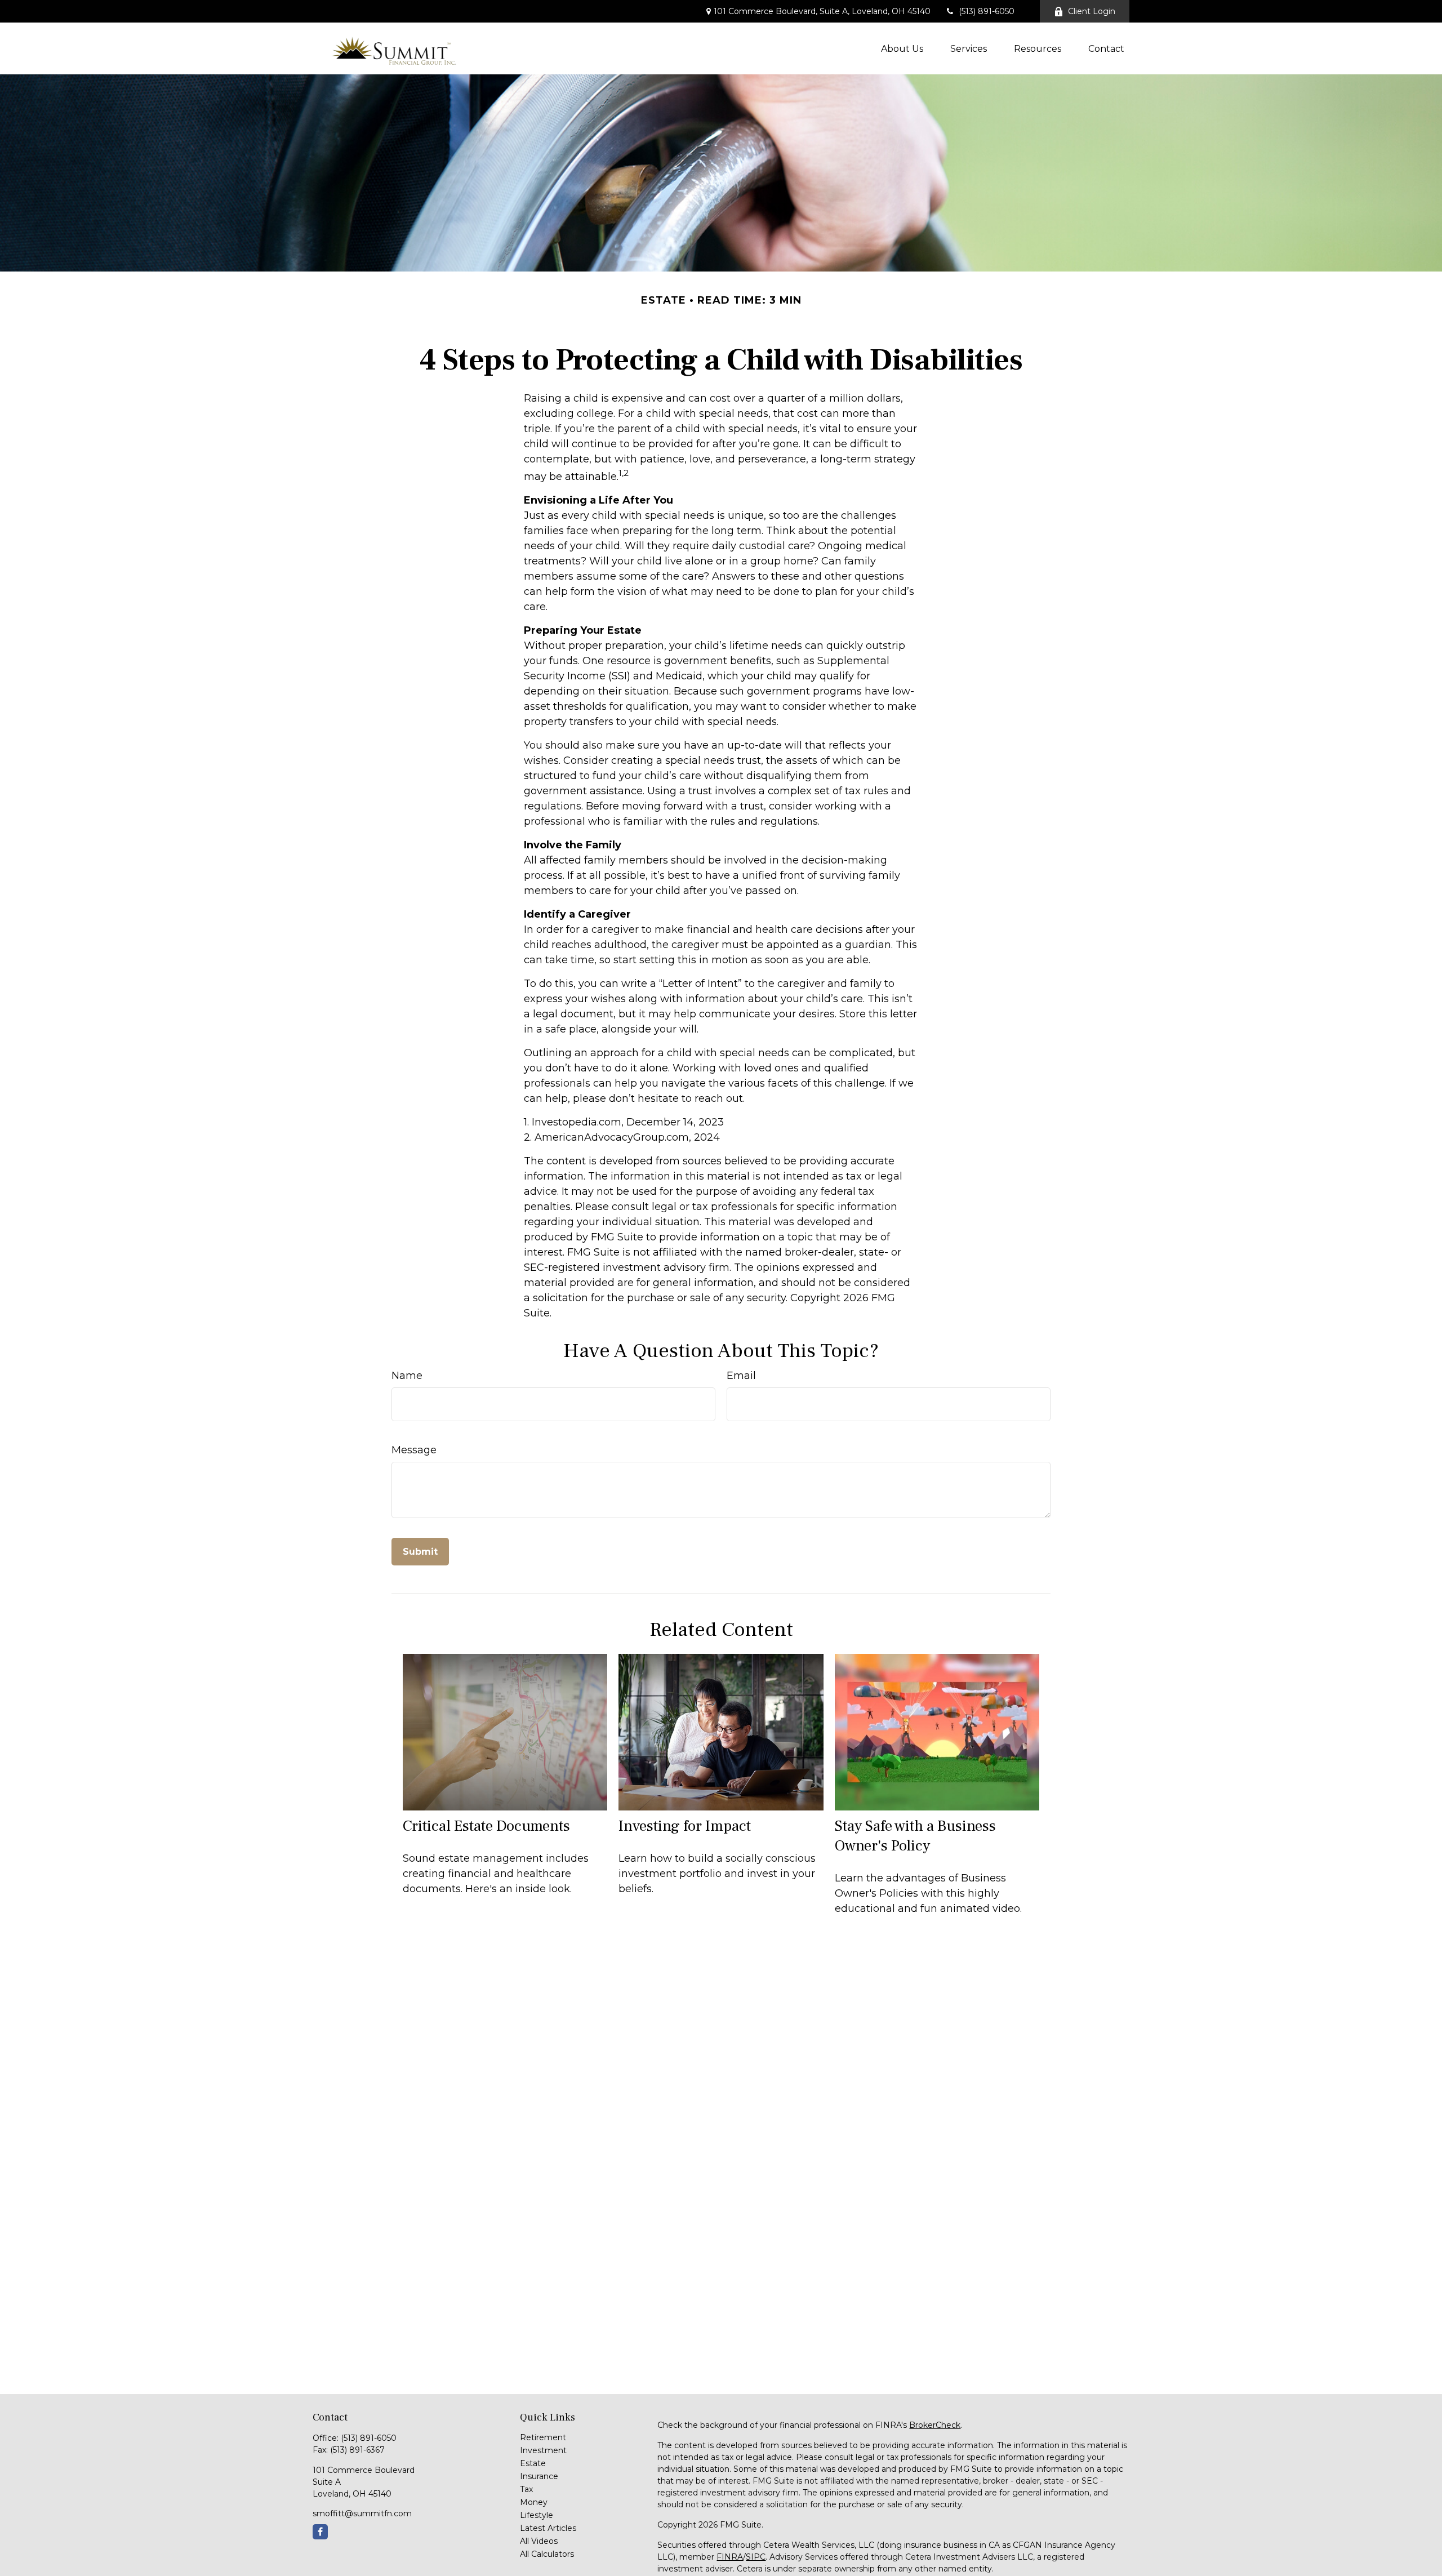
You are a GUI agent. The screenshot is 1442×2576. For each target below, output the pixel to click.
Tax (526, 2489)
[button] (902, 48)
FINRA (730, 2557)
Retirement (543, 2437)
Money (534, 2502)
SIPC (756, 2557)
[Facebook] (320, 2532)
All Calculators (547, 2554)
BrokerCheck (935, 2425)
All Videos (539, 2541)
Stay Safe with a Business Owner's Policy (915, 1836)
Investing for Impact (685, 1826)
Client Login (1092, 11)
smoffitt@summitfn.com (362, 2513)
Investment (543, 2450)
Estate (533, 2463)
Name (407, 1376)
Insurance (539, 2476)
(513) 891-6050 (987, 11)
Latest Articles (548, 2528)
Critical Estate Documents (486, 1826)
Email (741, 1376)
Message (414, 1450)
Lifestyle (537, 2515)
